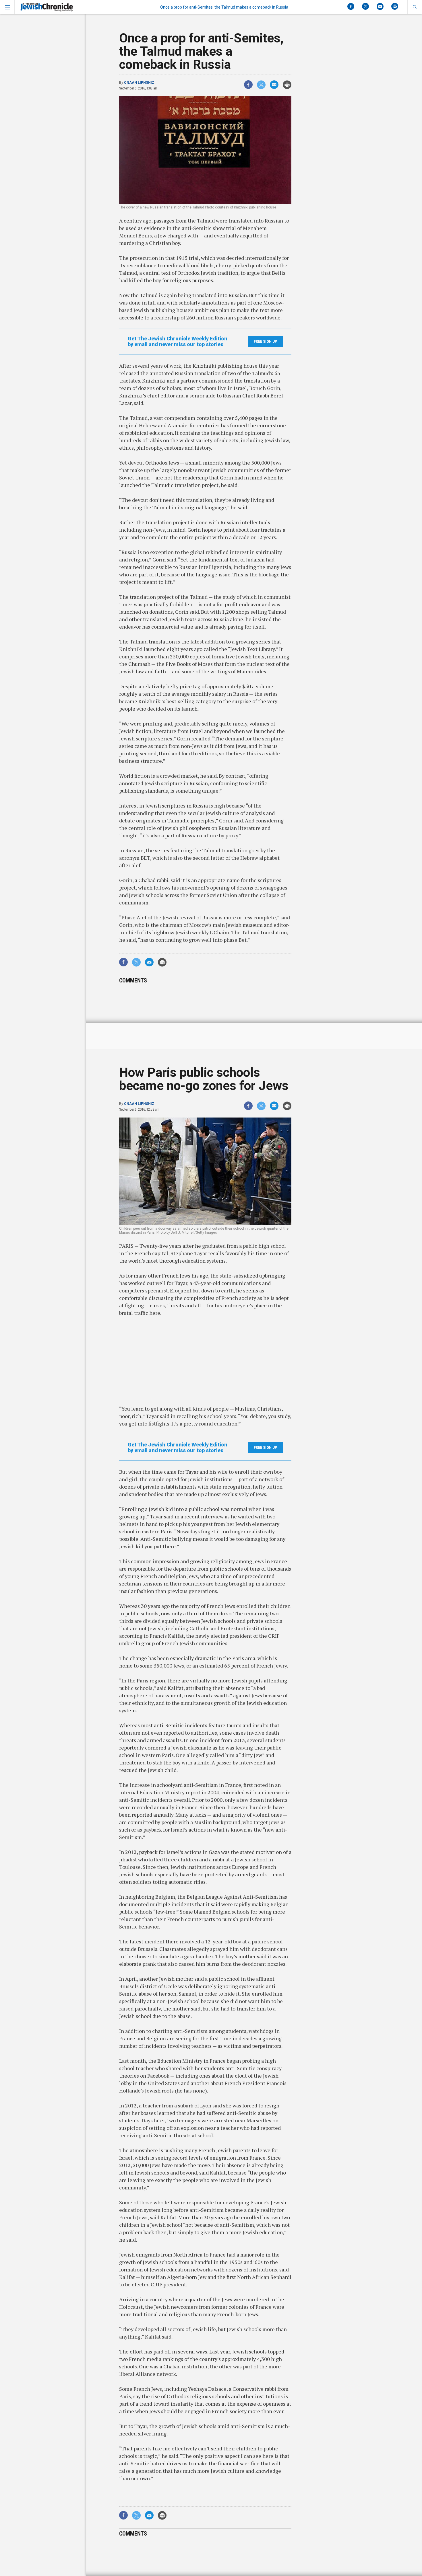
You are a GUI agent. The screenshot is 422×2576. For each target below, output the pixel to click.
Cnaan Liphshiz (139, 83)
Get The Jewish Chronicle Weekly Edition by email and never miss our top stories (178, 342)
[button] (415, 7)
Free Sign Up (265, 342)
